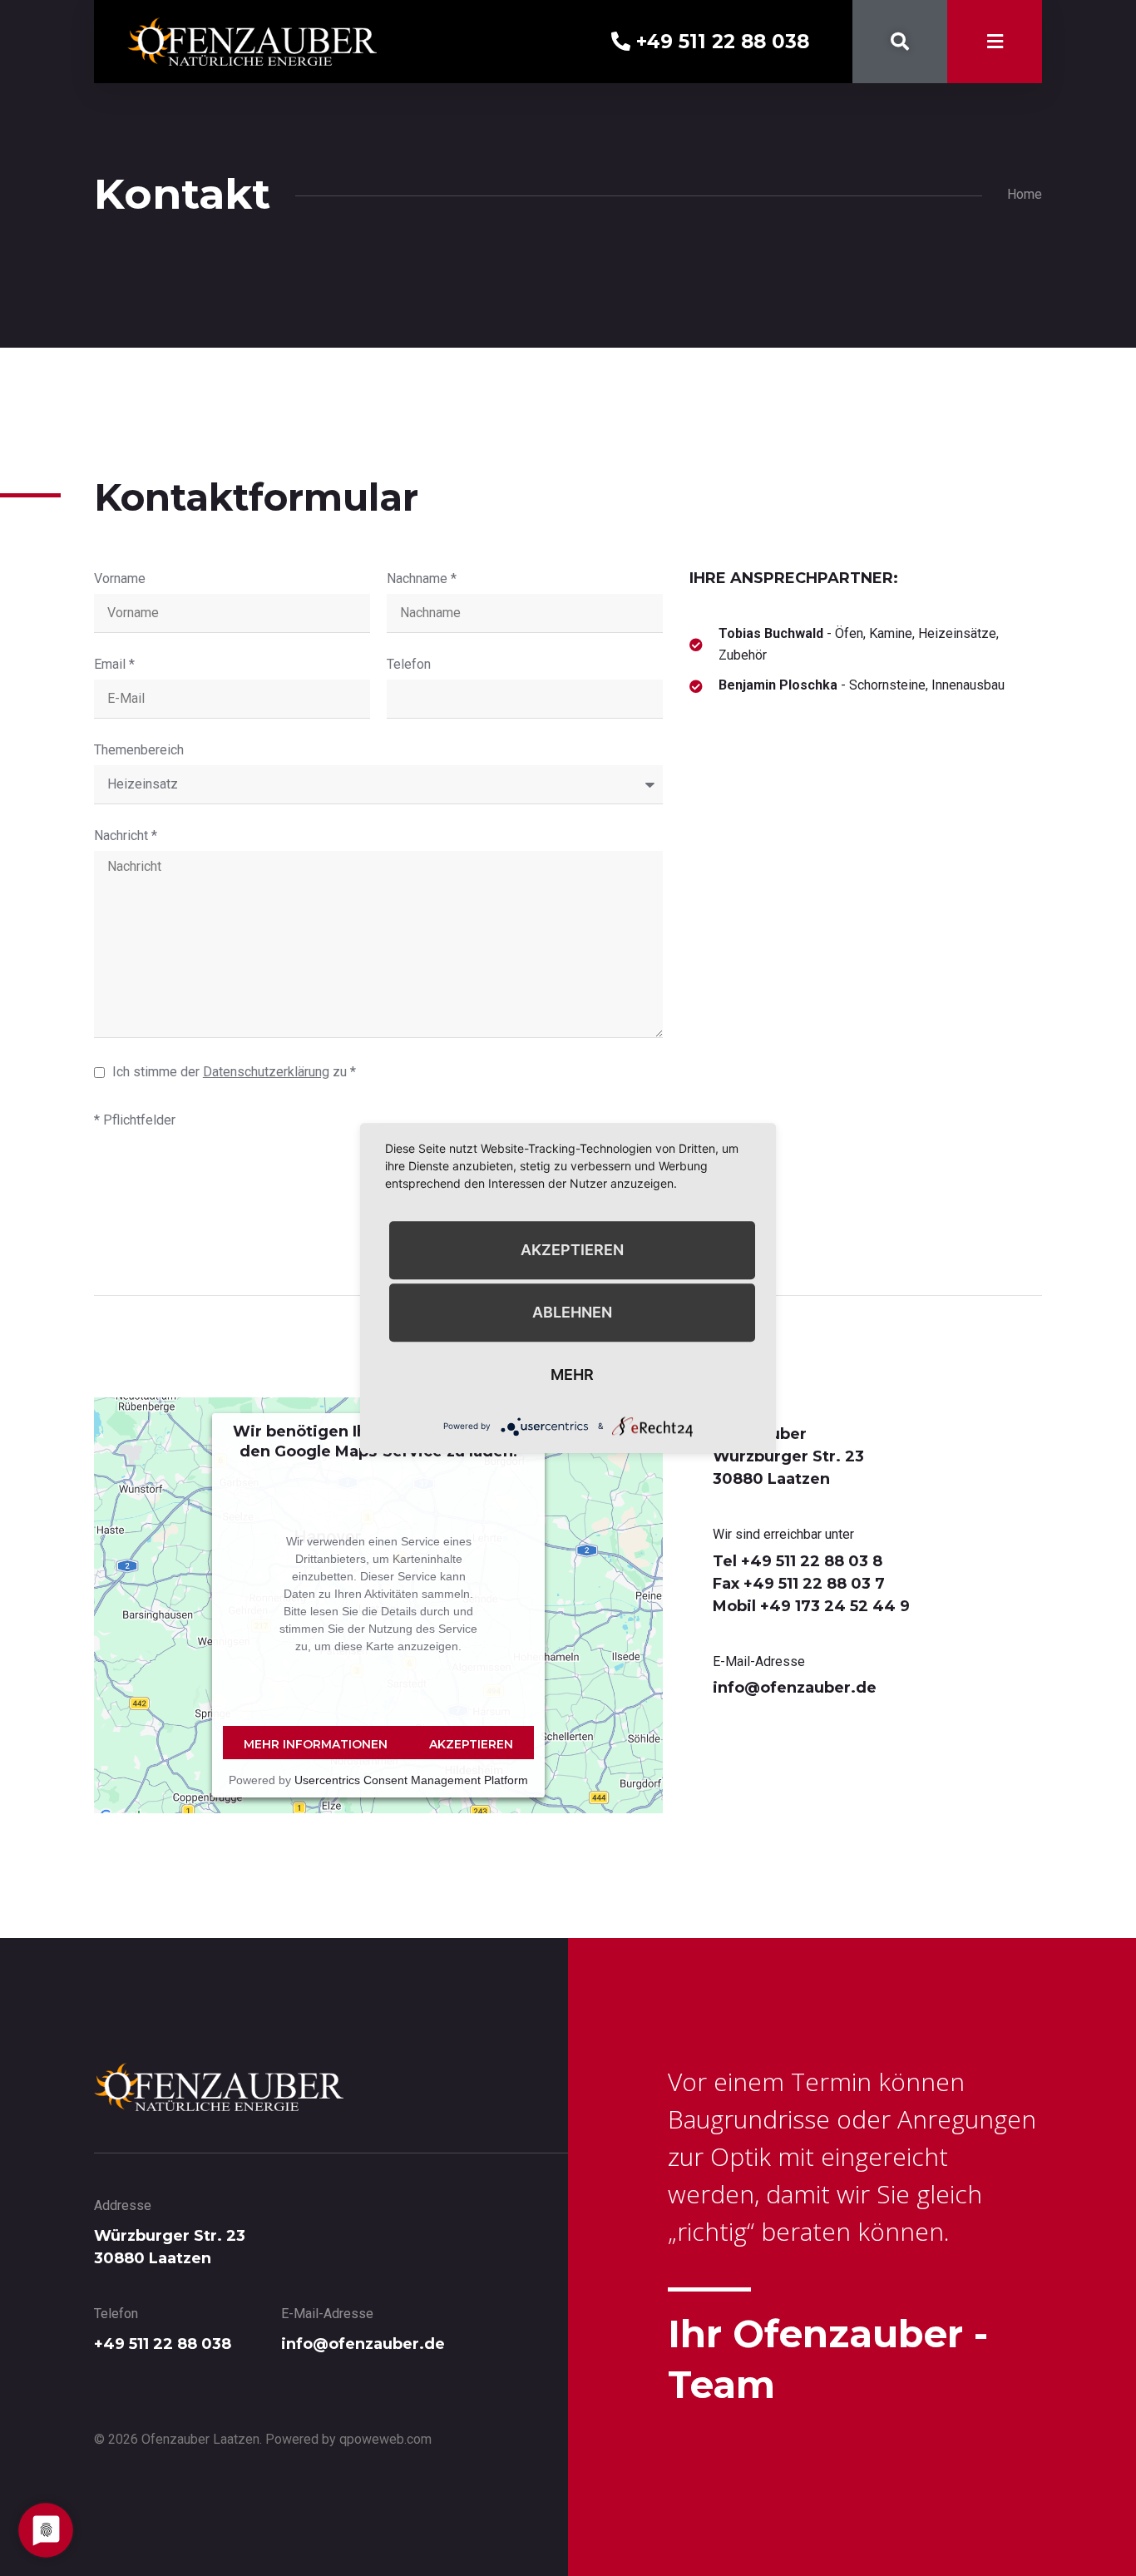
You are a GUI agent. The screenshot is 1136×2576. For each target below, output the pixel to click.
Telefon (409, 665)
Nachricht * (126, 836)
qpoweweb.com (385, 2439)
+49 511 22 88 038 (720, 42)
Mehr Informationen (316, 1744)
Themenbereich (139, 751)
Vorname (120, 579)
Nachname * (422, 579)
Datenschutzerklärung (266, 1072)
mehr (572, 1375)
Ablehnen (572, 1312)
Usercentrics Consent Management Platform (411, 1780)
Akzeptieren (471, 1744)
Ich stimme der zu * (234, 1072)
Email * (114, 665)
